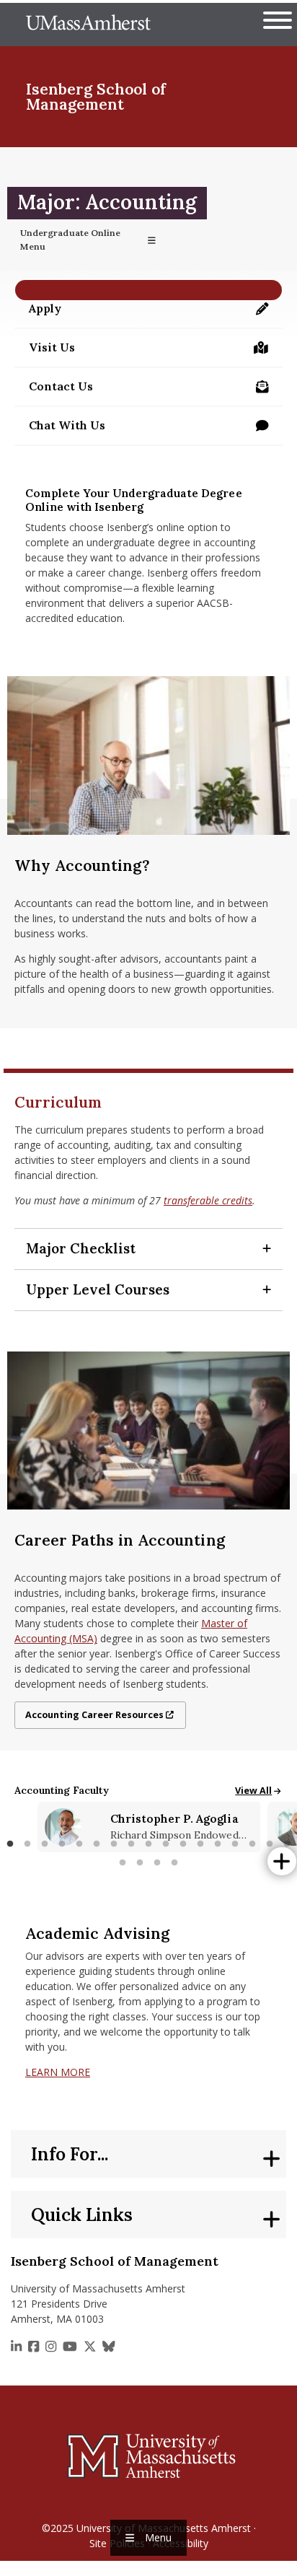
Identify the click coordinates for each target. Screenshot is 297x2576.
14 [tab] (235, 1844)
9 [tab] (148, 1844)
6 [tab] (97, 1844)
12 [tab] (200, 1844)
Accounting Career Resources (94, 1715)
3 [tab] (45, 1844)
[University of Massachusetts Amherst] (148, 2455)
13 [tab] (218, 1844)
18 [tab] (123, 1863)
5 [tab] (79, 1844)
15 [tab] (252, 1844)
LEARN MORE (58, 2072)
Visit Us (55, 351)
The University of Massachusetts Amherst (88, 25)
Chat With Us (67, 425)
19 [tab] (140, 1863)
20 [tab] (157, 1863)
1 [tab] (10, 1844)
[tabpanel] (149, 1827)
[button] (148, 1249)
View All (259, 1791)
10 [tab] (166, 1844)
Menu (158, 2537)
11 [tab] (183, 1844)
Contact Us (156, 390)
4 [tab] (62, 1844)
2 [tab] (27, 1844)
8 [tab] (131, 1844)
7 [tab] (114, 1844)
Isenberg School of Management (96, 97)
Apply (156, 312)
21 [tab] (174, 1863)
